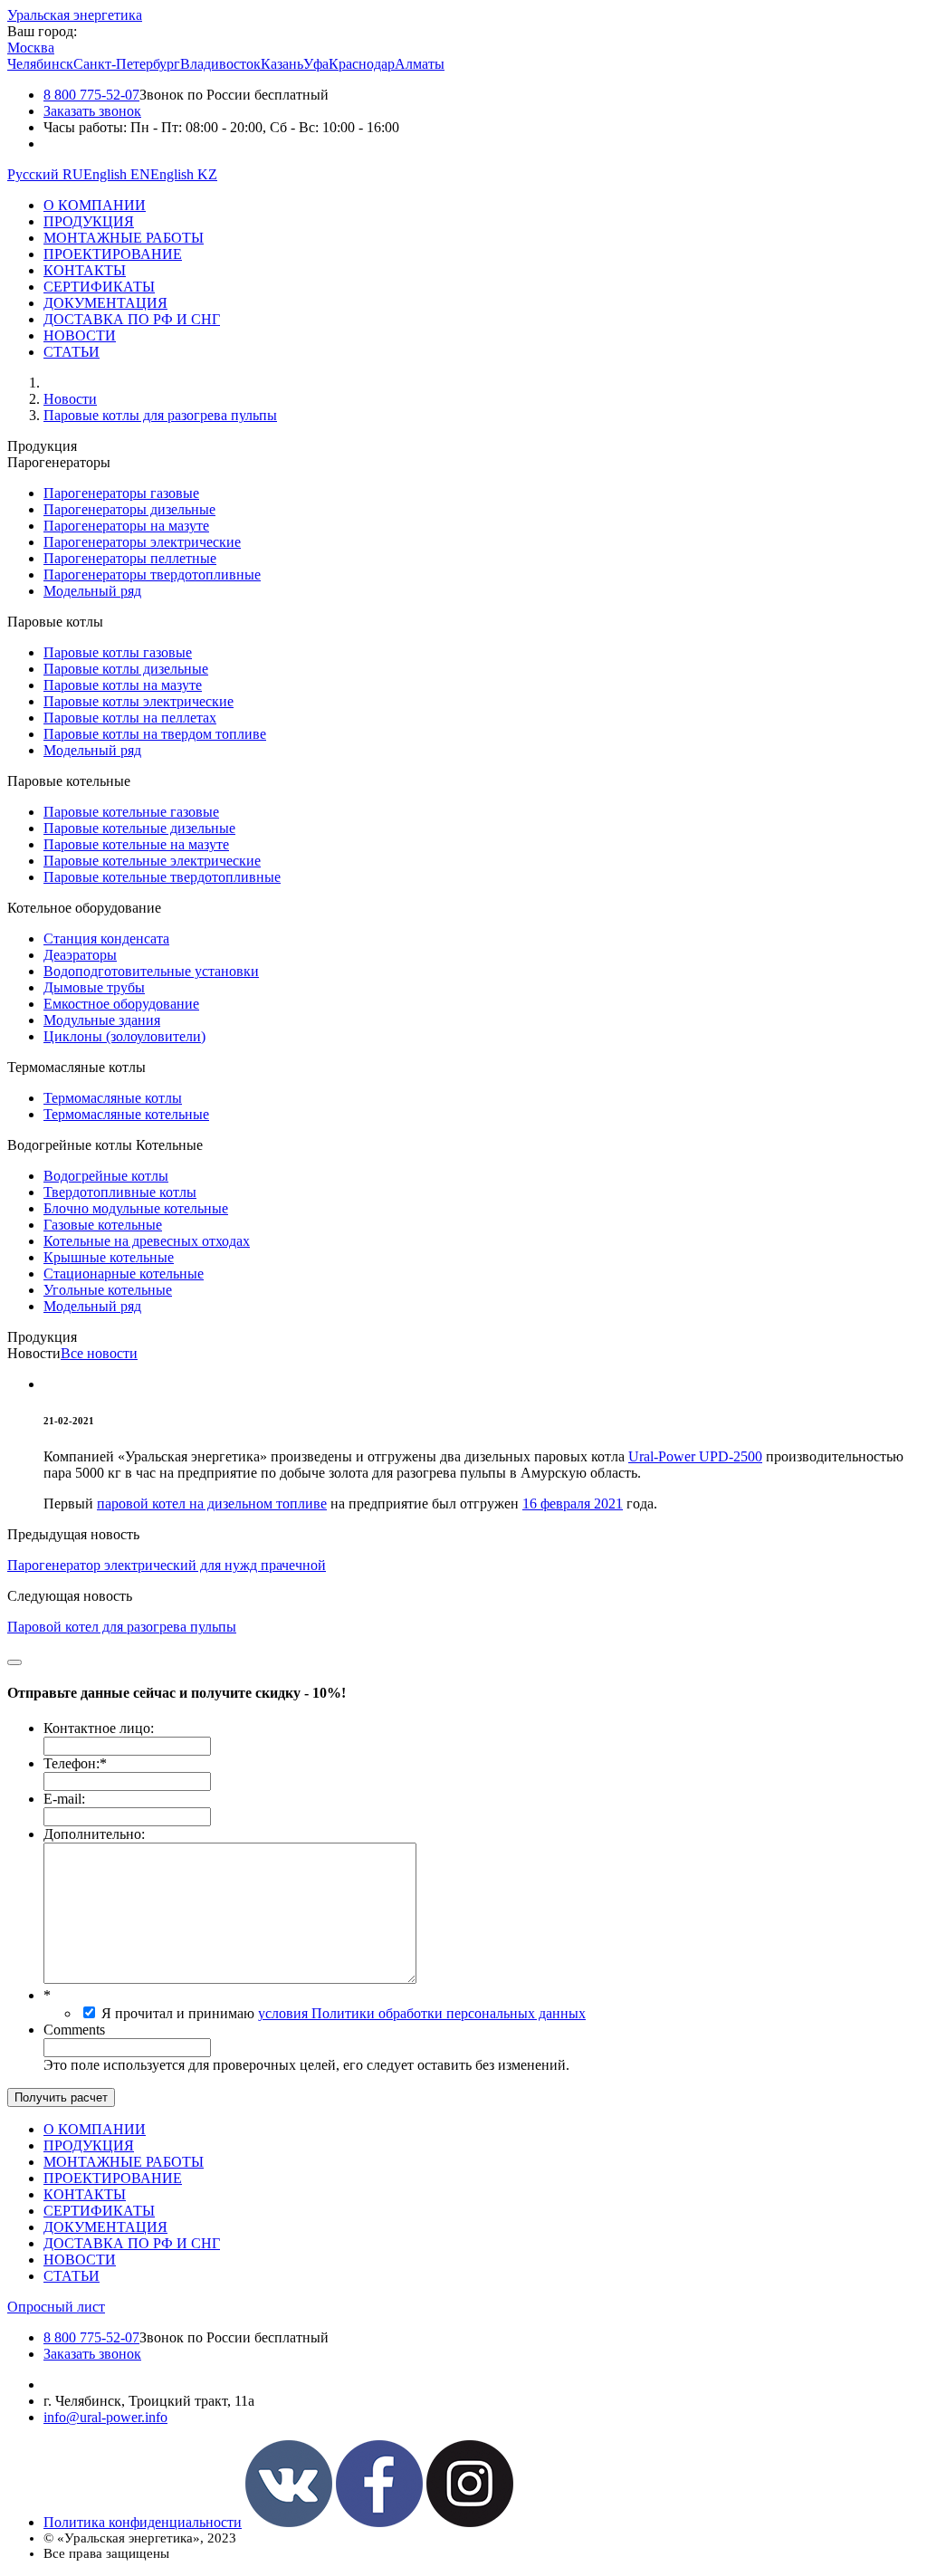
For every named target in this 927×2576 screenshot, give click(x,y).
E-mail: (64, 1799)
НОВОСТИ (80, 335)
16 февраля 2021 (573, 1503)
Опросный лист (56, 2307)
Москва (31, 48)
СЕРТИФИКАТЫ (99, 287)
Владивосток (220, 64)
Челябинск (40, 64)
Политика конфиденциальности (143, 2522)
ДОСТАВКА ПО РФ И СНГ (132, 319)
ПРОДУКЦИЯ (89, 221)
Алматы (420, 64)
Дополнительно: (94, 1834)
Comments (74, 2030)
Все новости (99, 1353)
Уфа (316, 64)
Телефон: (75, 1763)
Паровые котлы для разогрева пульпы (160, 415)
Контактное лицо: (99, 1728)
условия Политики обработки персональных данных (422, 2013)
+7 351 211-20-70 (95, 2384)
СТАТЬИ (72, 352)
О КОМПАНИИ (95, 205)
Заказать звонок (92, 111)
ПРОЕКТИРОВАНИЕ (113, 254)
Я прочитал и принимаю (344, 2013)
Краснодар (362, 64)
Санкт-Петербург (127, 64)
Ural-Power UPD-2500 (695, 1456)
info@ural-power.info (105, 2417)
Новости (70, 399)
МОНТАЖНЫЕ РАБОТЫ (124, 238)
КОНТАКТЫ (85, 270)
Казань (282, 64)
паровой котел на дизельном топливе (212, 1503)
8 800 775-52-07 (91, 95)
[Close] (14, 1662)
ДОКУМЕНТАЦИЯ (105, 303)
